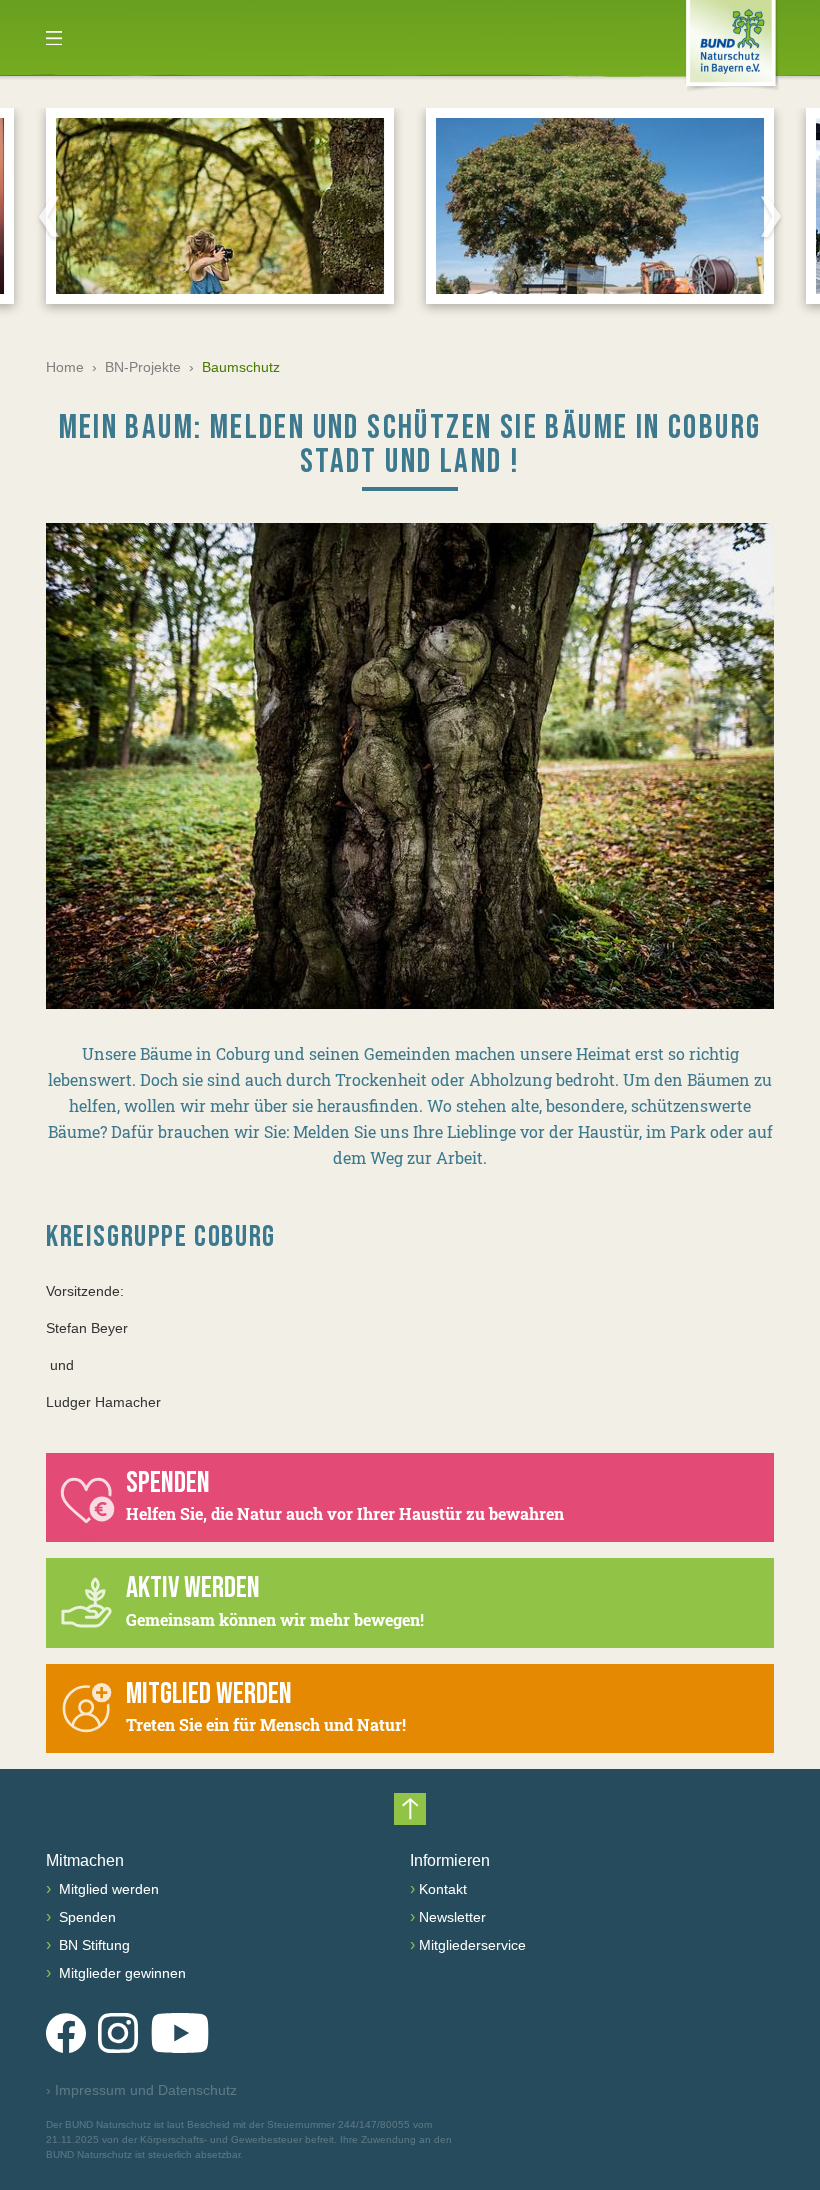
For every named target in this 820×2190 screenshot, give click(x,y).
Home (65, 367)
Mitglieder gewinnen (120, 1973)
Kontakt (443, 1889)
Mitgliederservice (472, 1945)
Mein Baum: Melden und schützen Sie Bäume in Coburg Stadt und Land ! (410, 444)
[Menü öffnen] (54, 38)
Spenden (85, 1917)
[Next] (771, 216)
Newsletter (452, 1917)
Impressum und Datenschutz (141, 2090)
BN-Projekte (143, 367)
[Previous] (49, 216)
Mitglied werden (107, 1889)
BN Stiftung (92, 1945)
